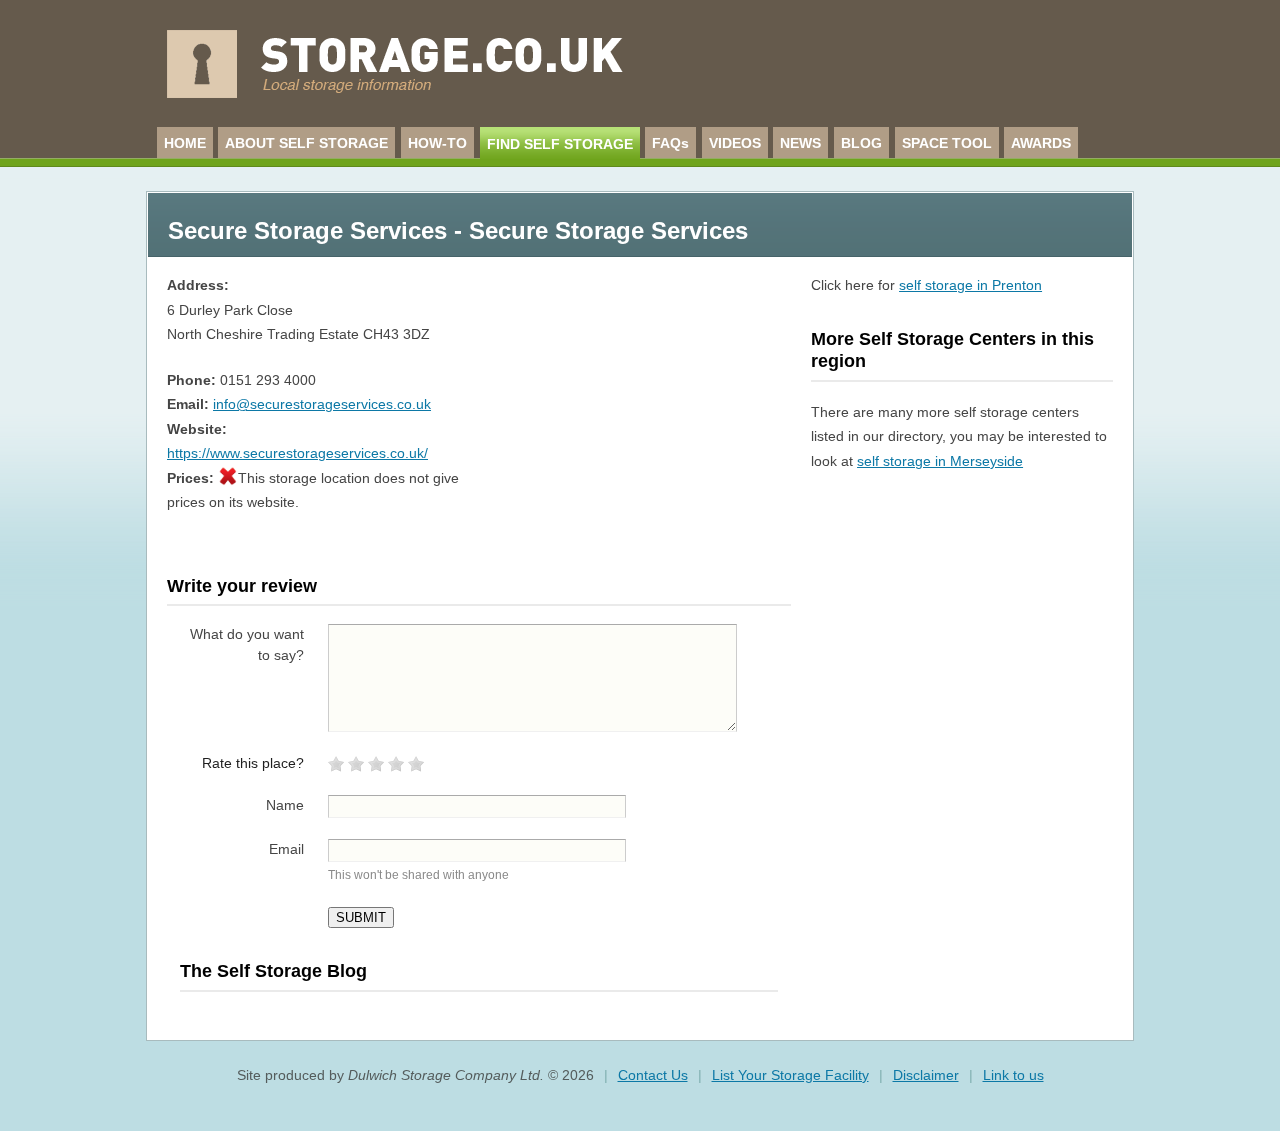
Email (286, 849)
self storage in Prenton (970, 285)
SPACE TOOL (947, 143)
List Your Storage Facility (790, 1075)
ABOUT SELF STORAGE (306, 143)
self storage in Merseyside (940, 461)
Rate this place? (253, 763)
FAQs (670, 143)
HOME (185, 143)
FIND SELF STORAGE (560, 144)
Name (285, 805)
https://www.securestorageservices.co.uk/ (297, 453)
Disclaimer (926, 1075)
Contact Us (653, 1075)
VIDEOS (735, 143)
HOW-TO (437, 143)
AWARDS (1041, 143)
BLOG (861, 143)
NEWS (800, 143)
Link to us (1013, 1075)
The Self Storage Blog (273, 971)
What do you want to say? (247, 644)
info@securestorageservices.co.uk (322, 404)
